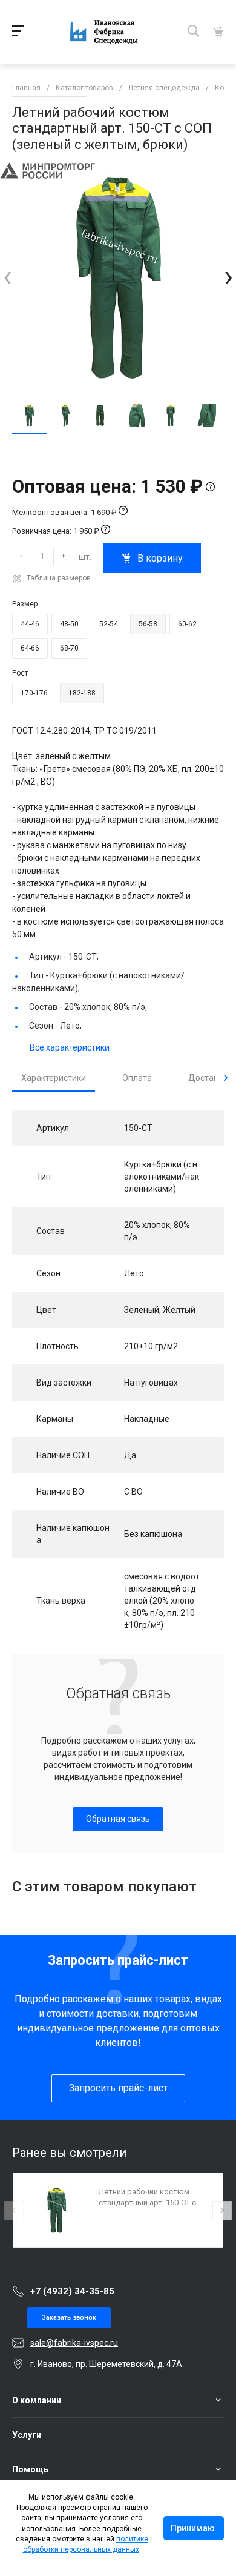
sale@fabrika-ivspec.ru (74, 2343)
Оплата (137, 1078)
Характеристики (54, 1078)
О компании (37, 2400)
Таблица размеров (59, 578)
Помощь (30, 2469)
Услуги (27, 2435)
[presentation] (8, 277)
